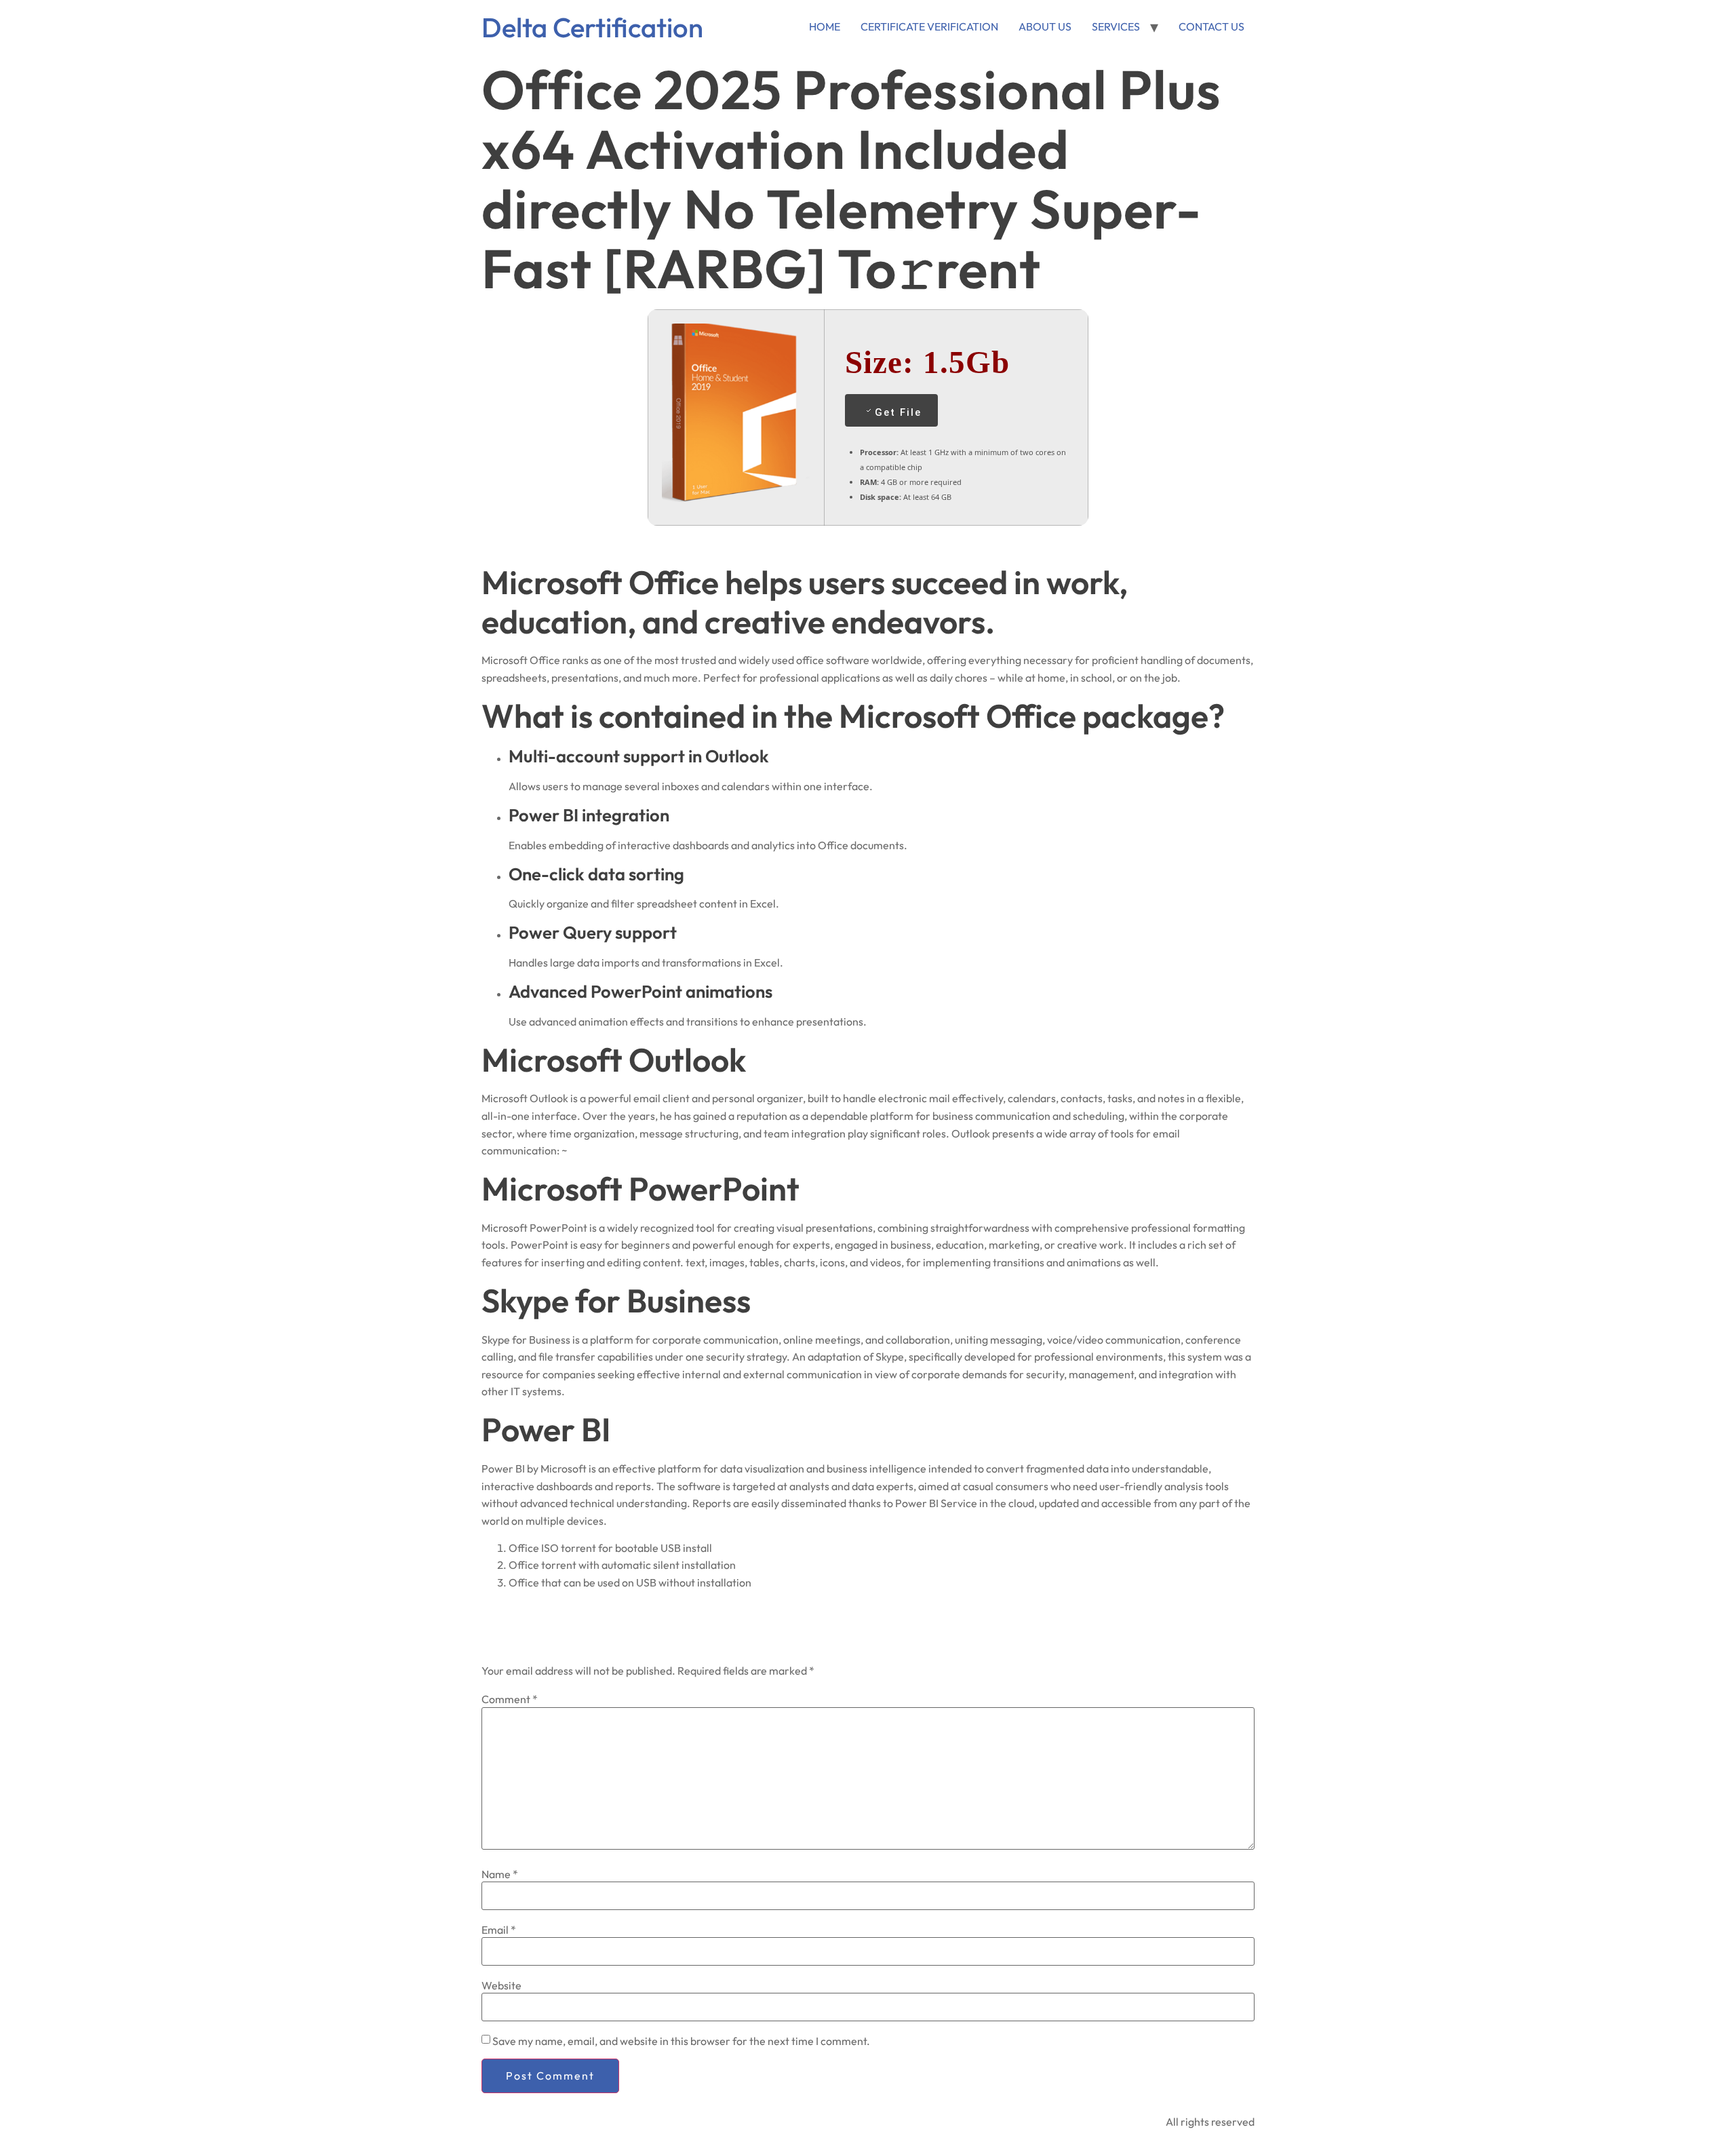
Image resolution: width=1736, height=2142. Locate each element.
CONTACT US (1211, 26)
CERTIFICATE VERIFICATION (929, 26)
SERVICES (1116, 26)
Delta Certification (592, 27)
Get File (898, 412)
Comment (510, 1699)
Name (500, 1874)
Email (499, 1930)
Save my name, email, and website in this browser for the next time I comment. (681, 2041)
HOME (825, 26)
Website (501, 1985)
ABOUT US (1045, 26)
